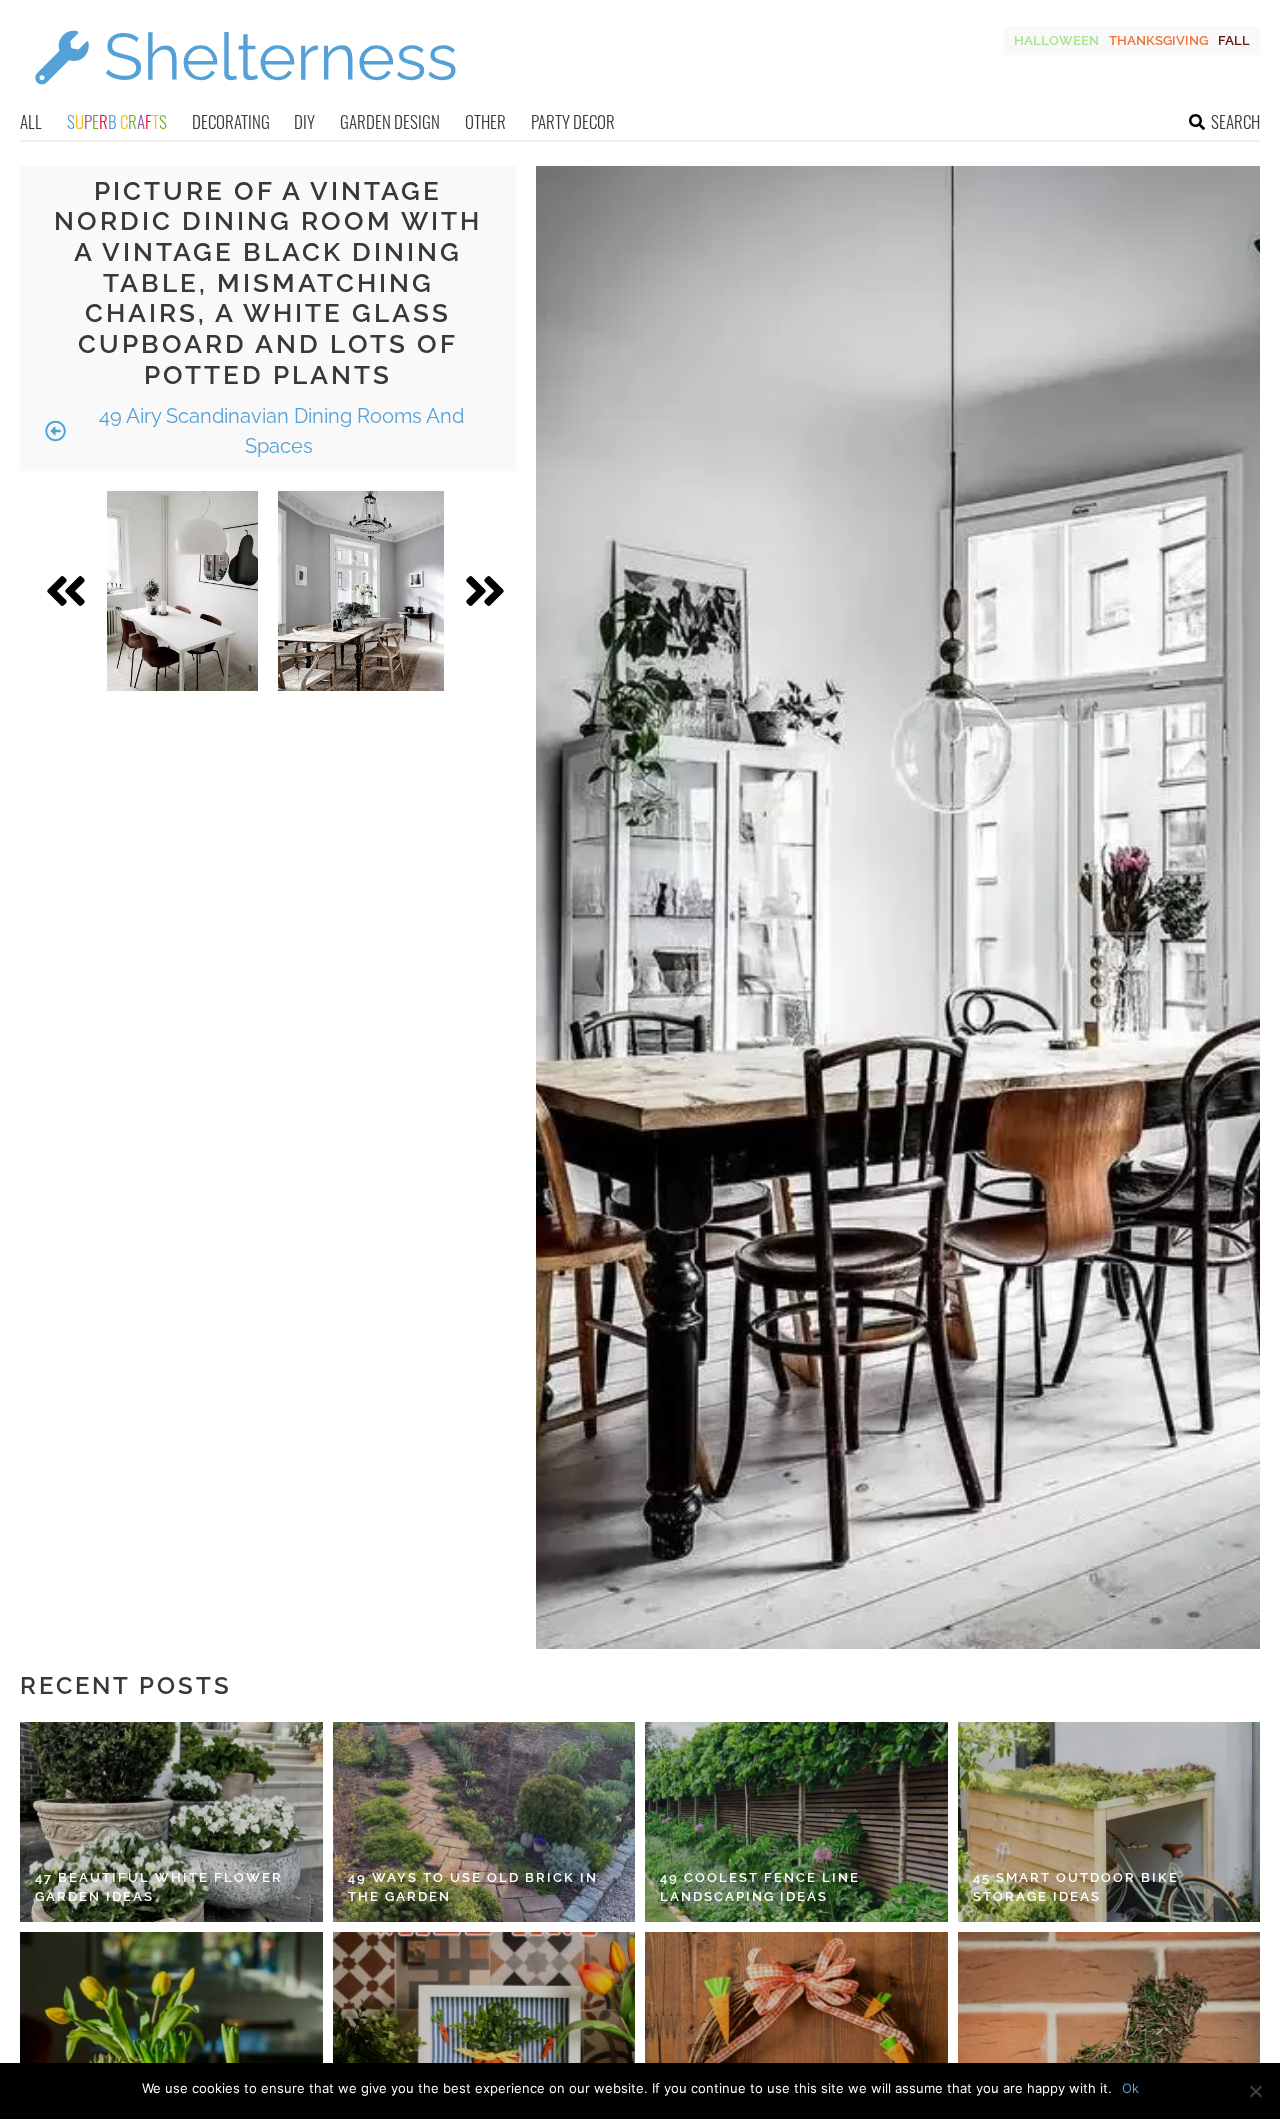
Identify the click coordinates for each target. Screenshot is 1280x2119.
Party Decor (573, 121)
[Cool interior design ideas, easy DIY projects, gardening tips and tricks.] (245, 96)
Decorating (231, 121)
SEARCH (1235, 121)
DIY (304, 121)
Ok (1130, 2088)
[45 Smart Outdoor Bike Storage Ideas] (1109, 1822)
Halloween (1056, 40)
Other (485, 121)
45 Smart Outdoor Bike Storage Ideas (1076, 1887)
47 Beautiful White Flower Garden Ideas (159, 1887)
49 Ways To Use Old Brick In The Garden (473, 1887)
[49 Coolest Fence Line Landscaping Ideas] (796, 1822)
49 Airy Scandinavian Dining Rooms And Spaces (279, 431)
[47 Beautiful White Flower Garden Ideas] (171, 1822)
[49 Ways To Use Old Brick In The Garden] (484, 1822)
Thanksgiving (1158, 40)
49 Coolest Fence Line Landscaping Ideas (760, 1887)
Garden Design (390, 121)
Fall (1234, 40)
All (31, 121)
